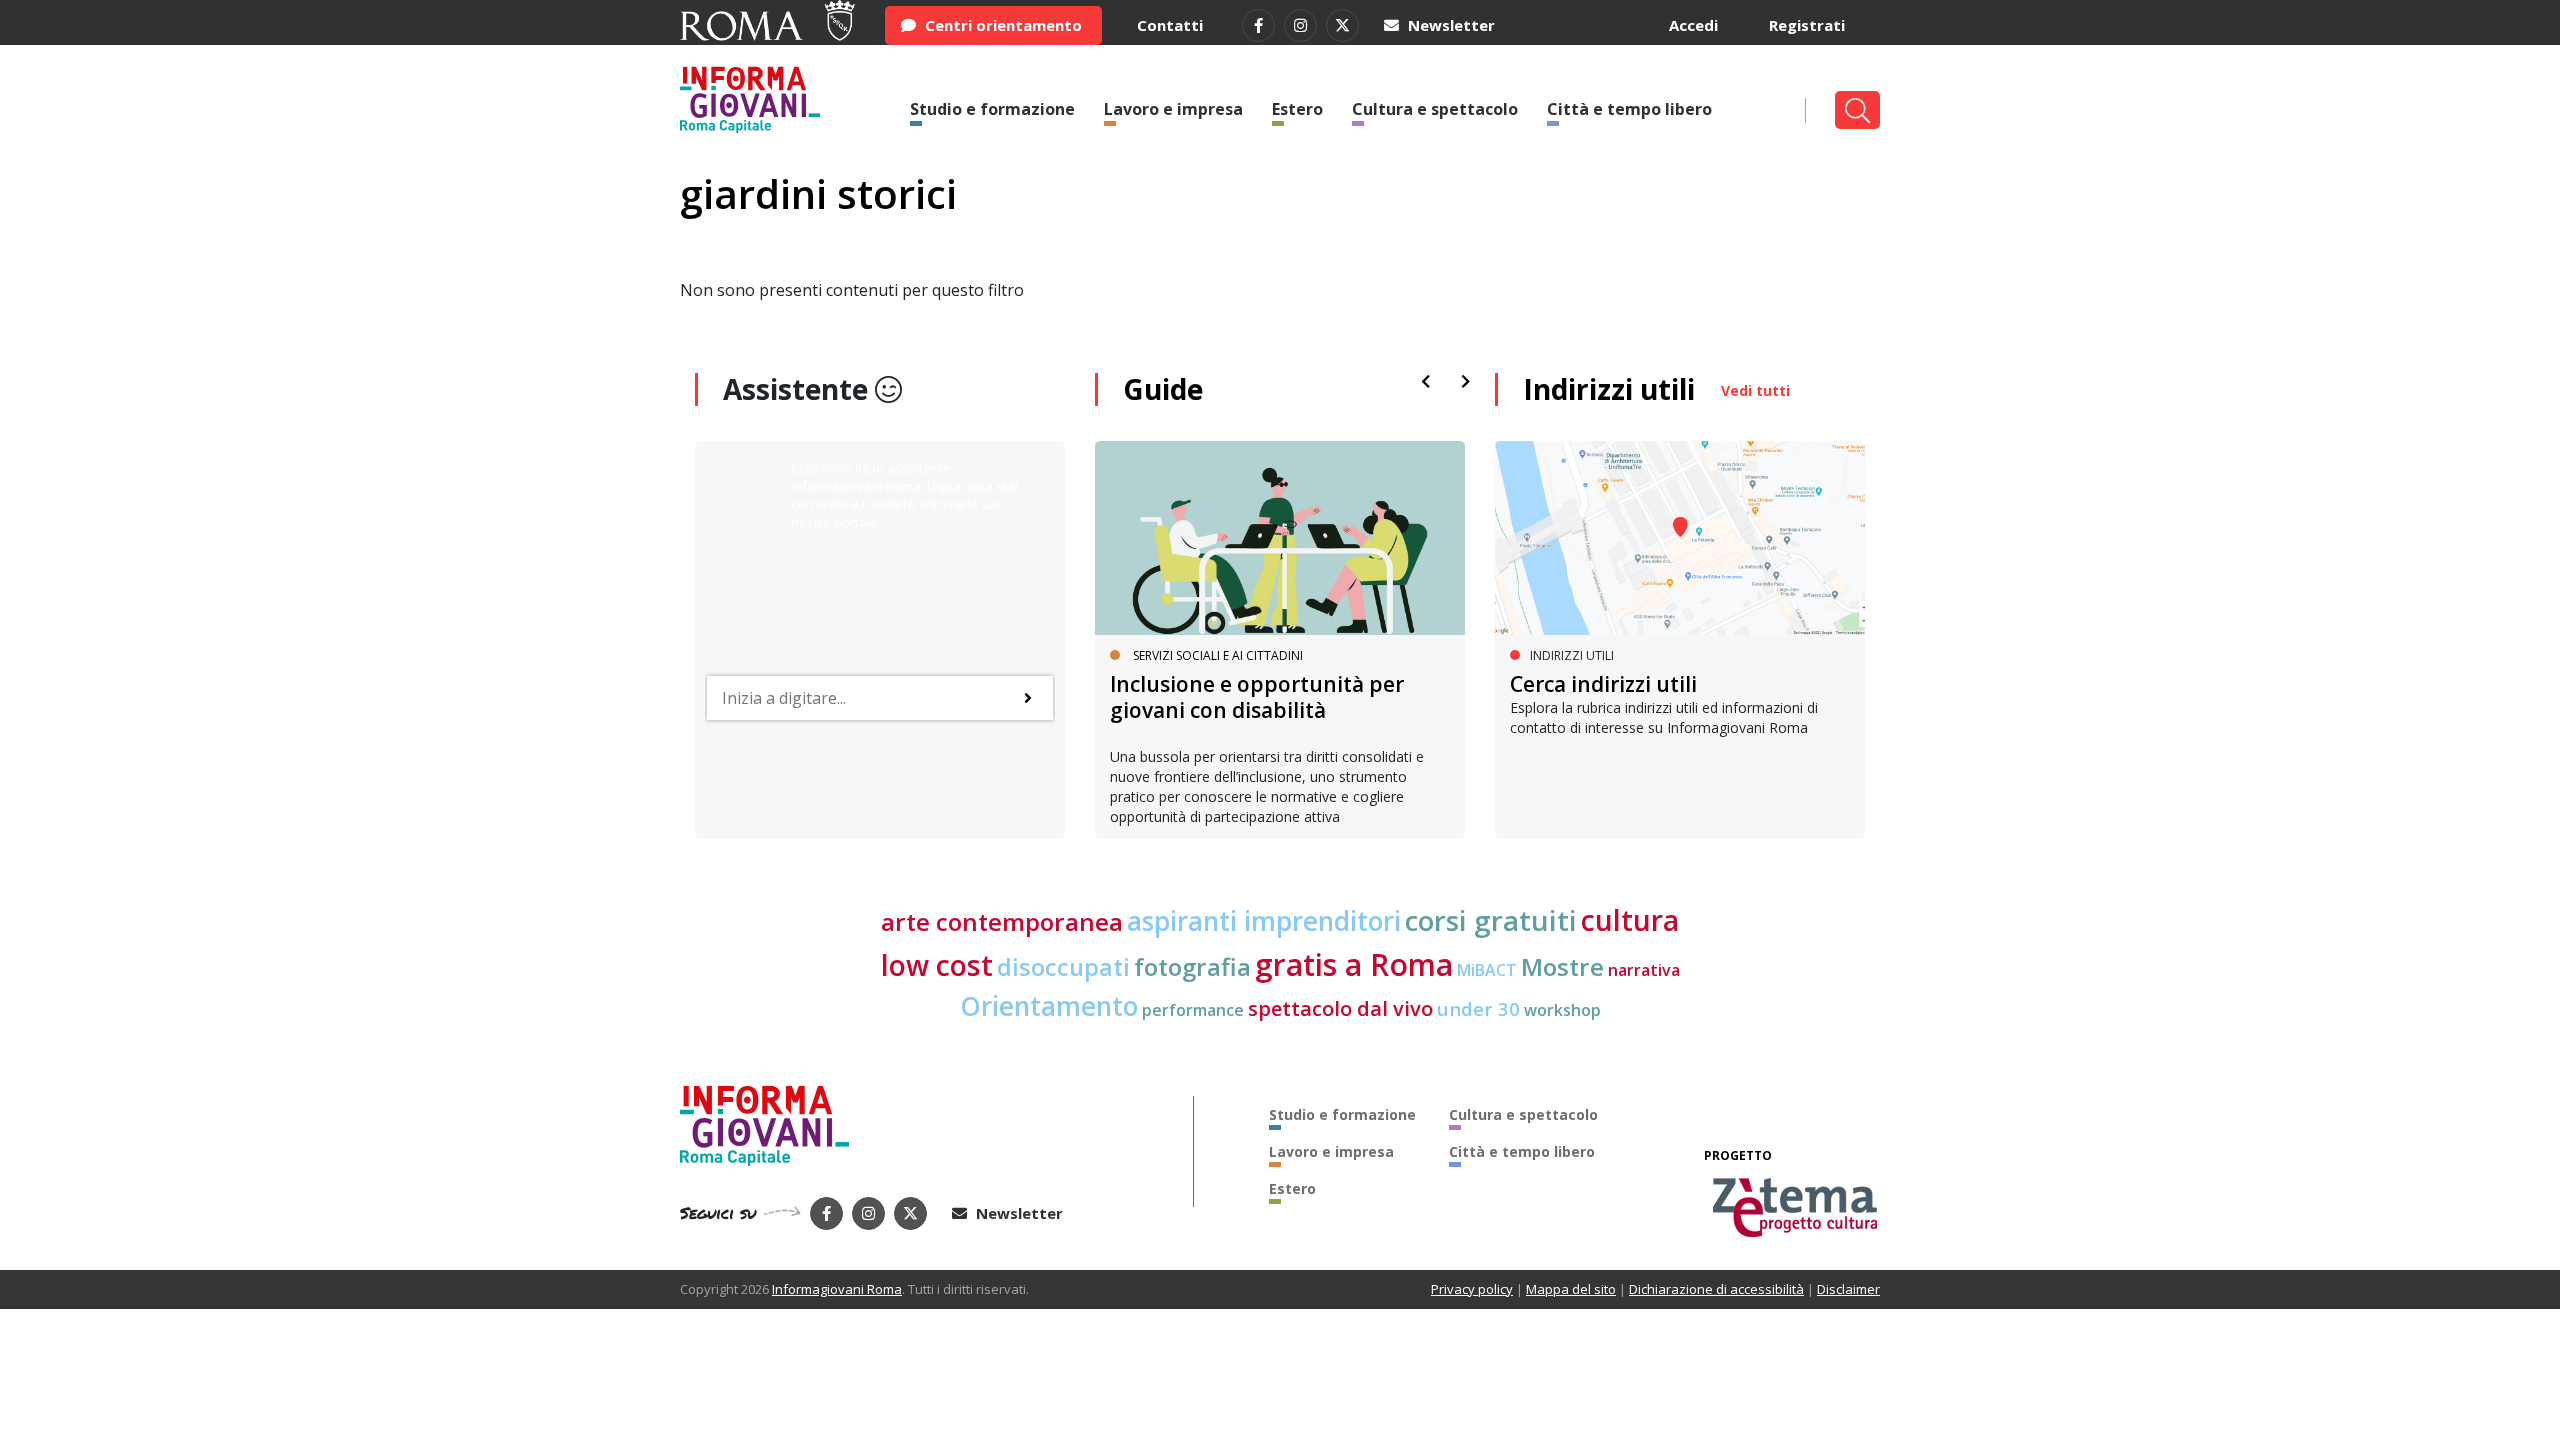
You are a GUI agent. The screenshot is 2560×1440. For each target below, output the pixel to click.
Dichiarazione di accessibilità (1716, 1289)
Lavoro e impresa (1173, 109)
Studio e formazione (992, 109)
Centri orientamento (1001, 25)
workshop (1562, 1010)
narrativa (1644, 970)
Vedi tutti (1755, 390)
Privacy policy (1472, 1289)
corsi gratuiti (1491, 920)
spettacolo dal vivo (1340, 1008)
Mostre (1562, 966)
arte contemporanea (1002, 921)
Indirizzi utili (1609, 389)
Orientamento (1049, 1006)
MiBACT (1487, 970)
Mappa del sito (1571, 1289)
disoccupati (1063, 967)
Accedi (1693, 25)
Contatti (1170, 25)
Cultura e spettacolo (1435, 109)
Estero (1297, 109)
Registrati (1807, 25)
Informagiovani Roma (837, 1289)
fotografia (1192, 966)
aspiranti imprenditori (1264, 921)
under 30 (1478, 1008)
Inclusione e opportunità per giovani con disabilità (1257, 696)
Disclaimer (1848, 1289)
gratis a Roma (1354, 964)
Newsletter (1449, 25)
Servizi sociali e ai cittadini (1218, 655)
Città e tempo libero (1629, 109)
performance (1193, 1010)
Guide (1163, 389)
